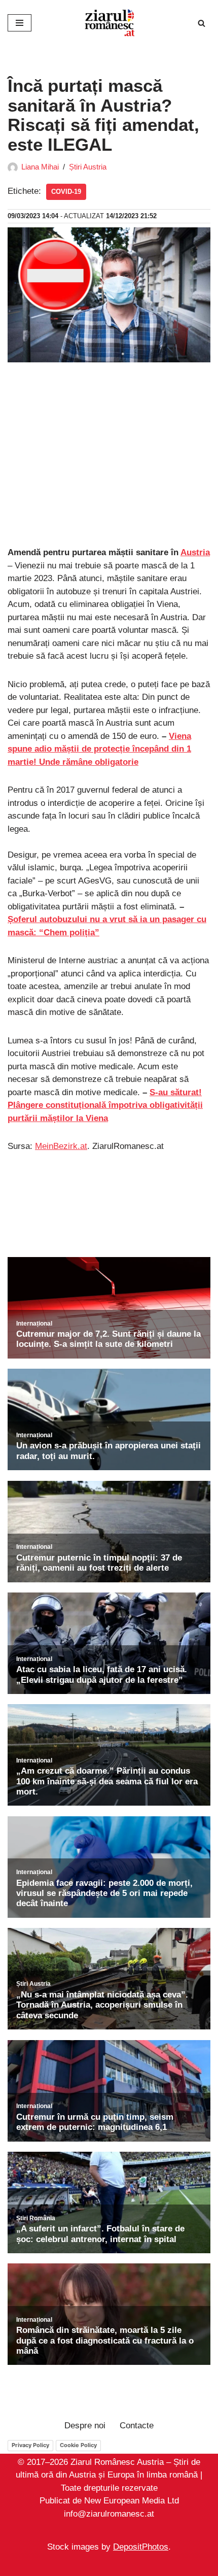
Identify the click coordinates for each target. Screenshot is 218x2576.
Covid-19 (66, 192)
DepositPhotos (141, 2547)
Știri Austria (88, 167)
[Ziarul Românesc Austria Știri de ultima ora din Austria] (109, 23)
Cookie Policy (78, 2445)
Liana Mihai (40, 167)
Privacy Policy (30, 2445)
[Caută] (202, 23)
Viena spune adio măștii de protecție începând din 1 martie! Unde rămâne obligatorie (99, 749)
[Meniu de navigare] (20, 23)
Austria (195, 552)
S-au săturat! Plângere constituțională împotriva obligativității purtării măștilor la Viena (105, 1105)
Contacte (137, 2426)
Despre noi (85, 2426)
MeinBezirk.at (61, 1146)
